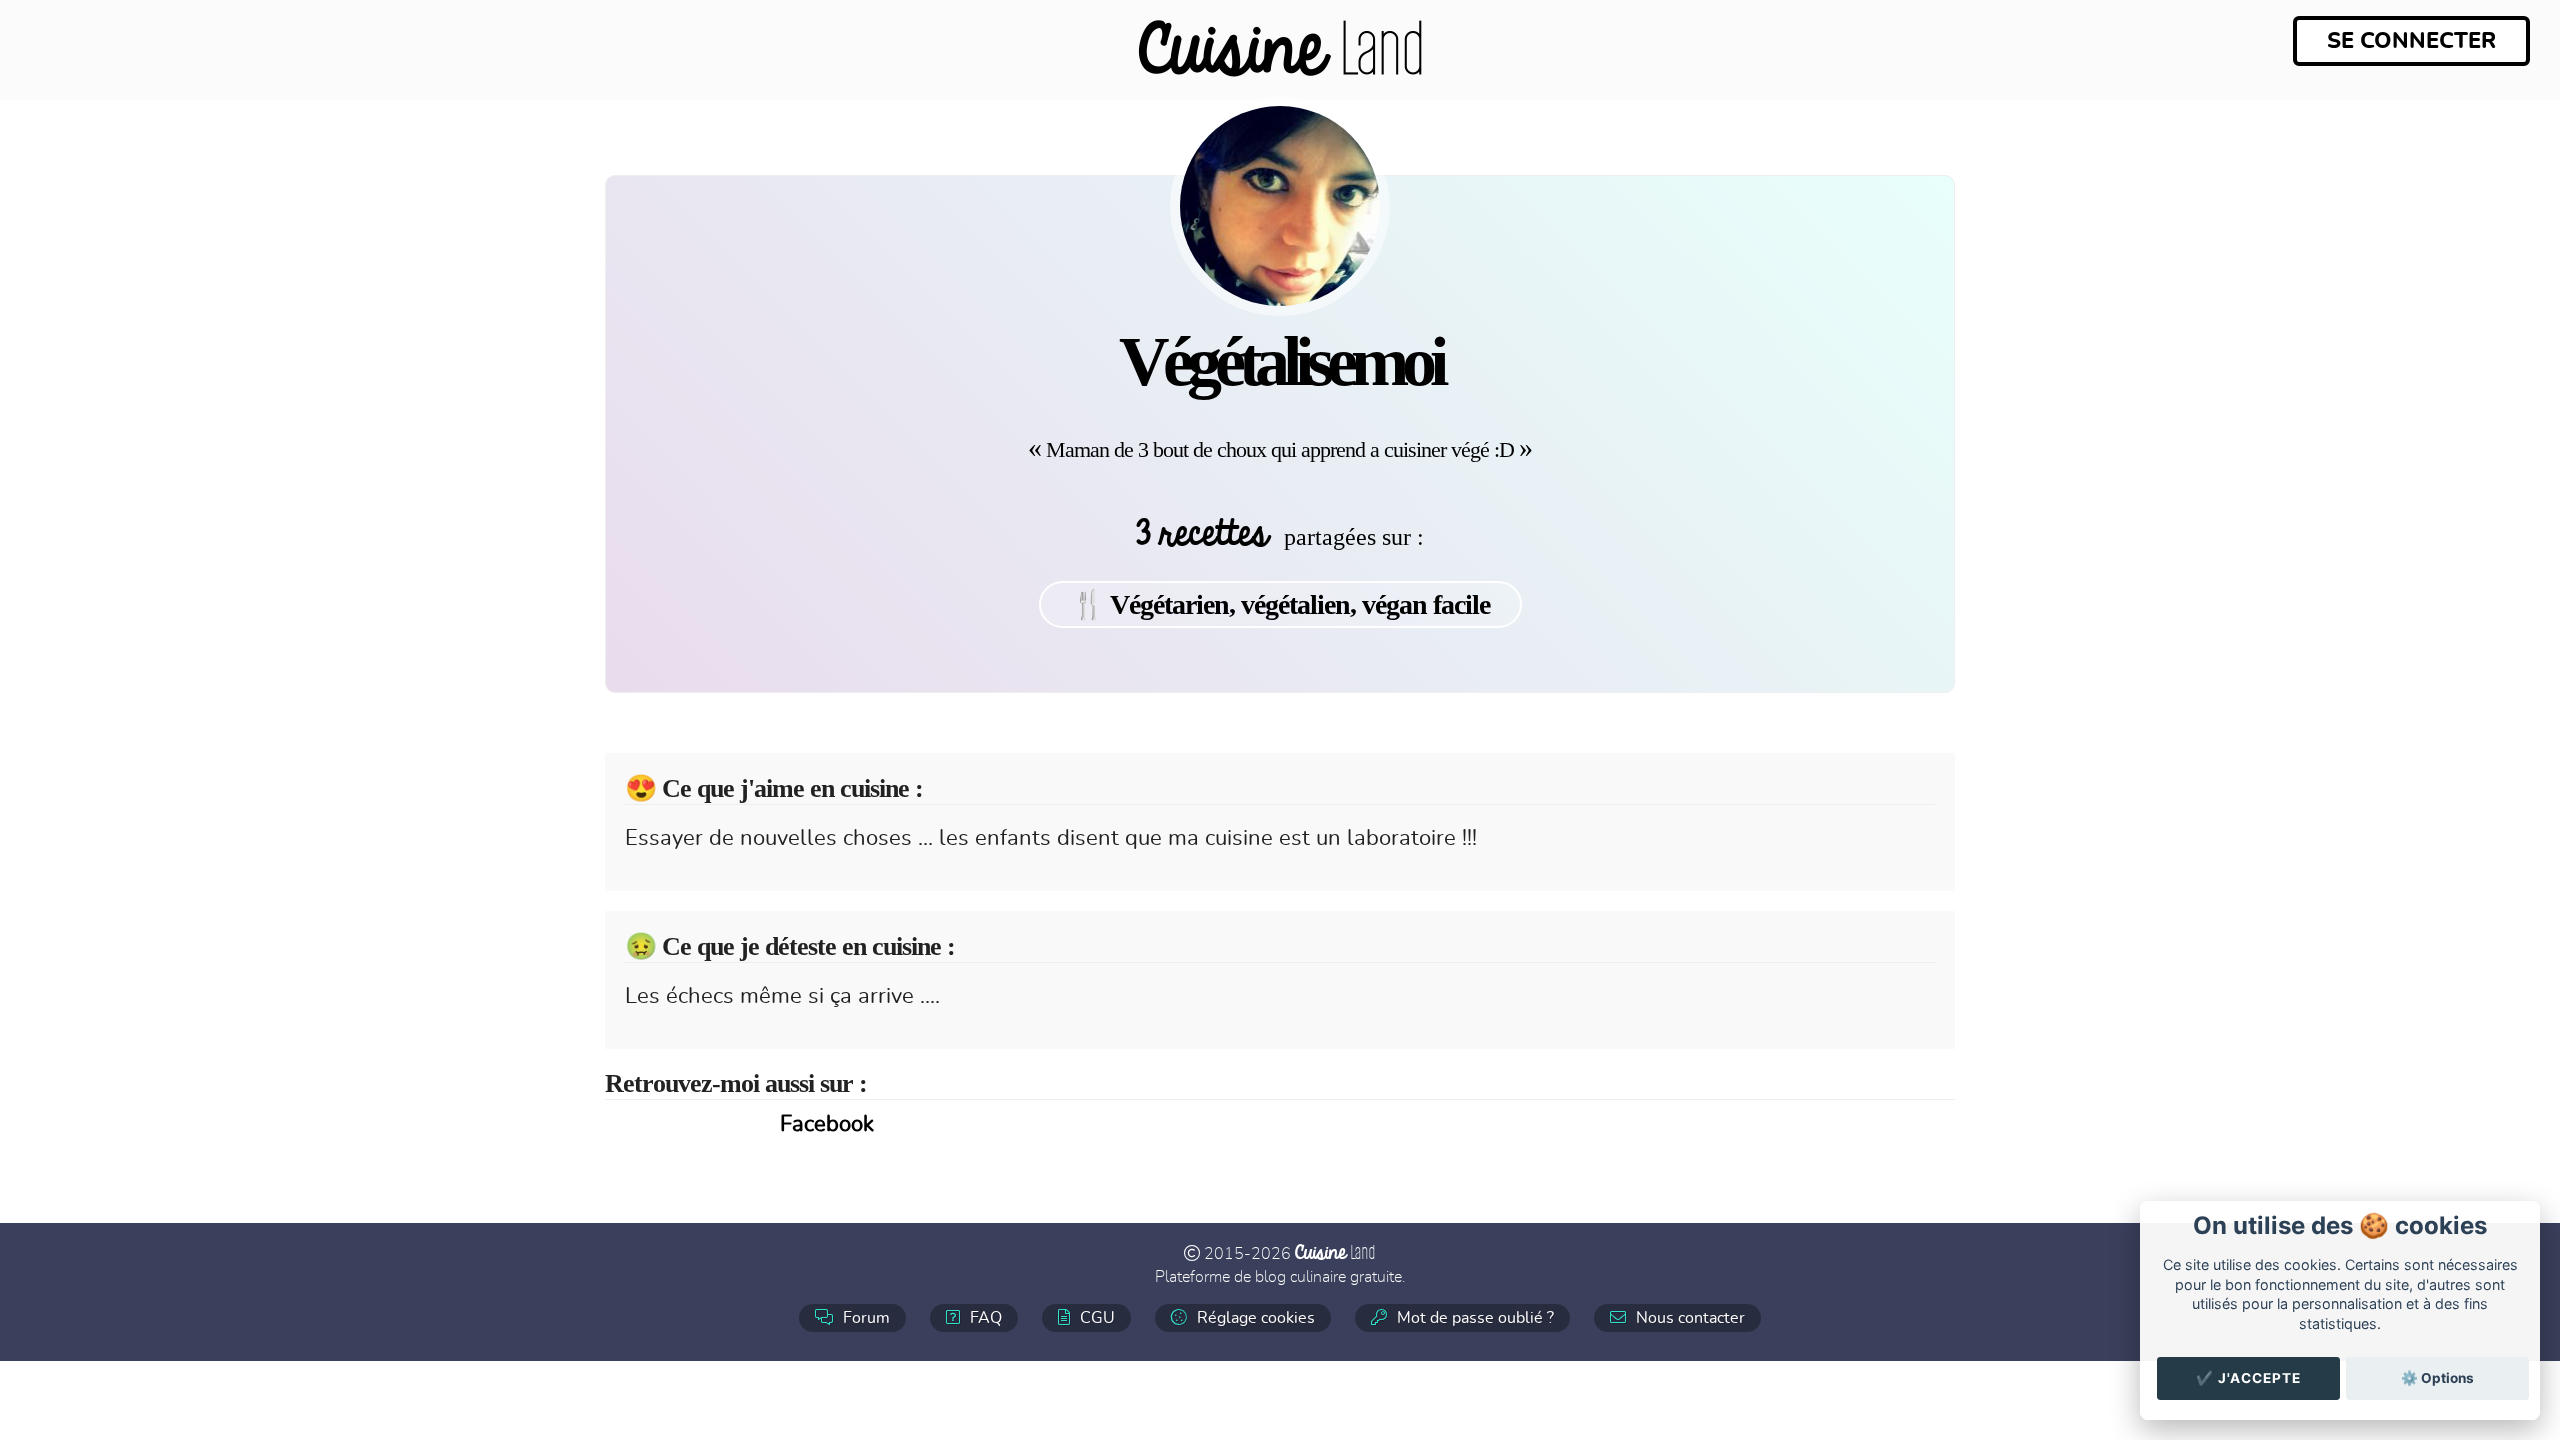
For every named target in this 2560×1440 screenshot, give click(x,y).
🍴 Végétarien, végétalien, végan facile (1280, 604)
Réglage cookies (1254, 1318)
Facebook (827, 1124)
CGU (1095, 1318)
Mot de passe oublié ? (1473, 1318)
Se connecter (2411, 41)
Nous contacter (1688, 1318)
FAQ (984, 1318)
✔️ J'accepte (2248, 1378)
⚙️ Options (2437, 1378)
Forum (864, 1318)
